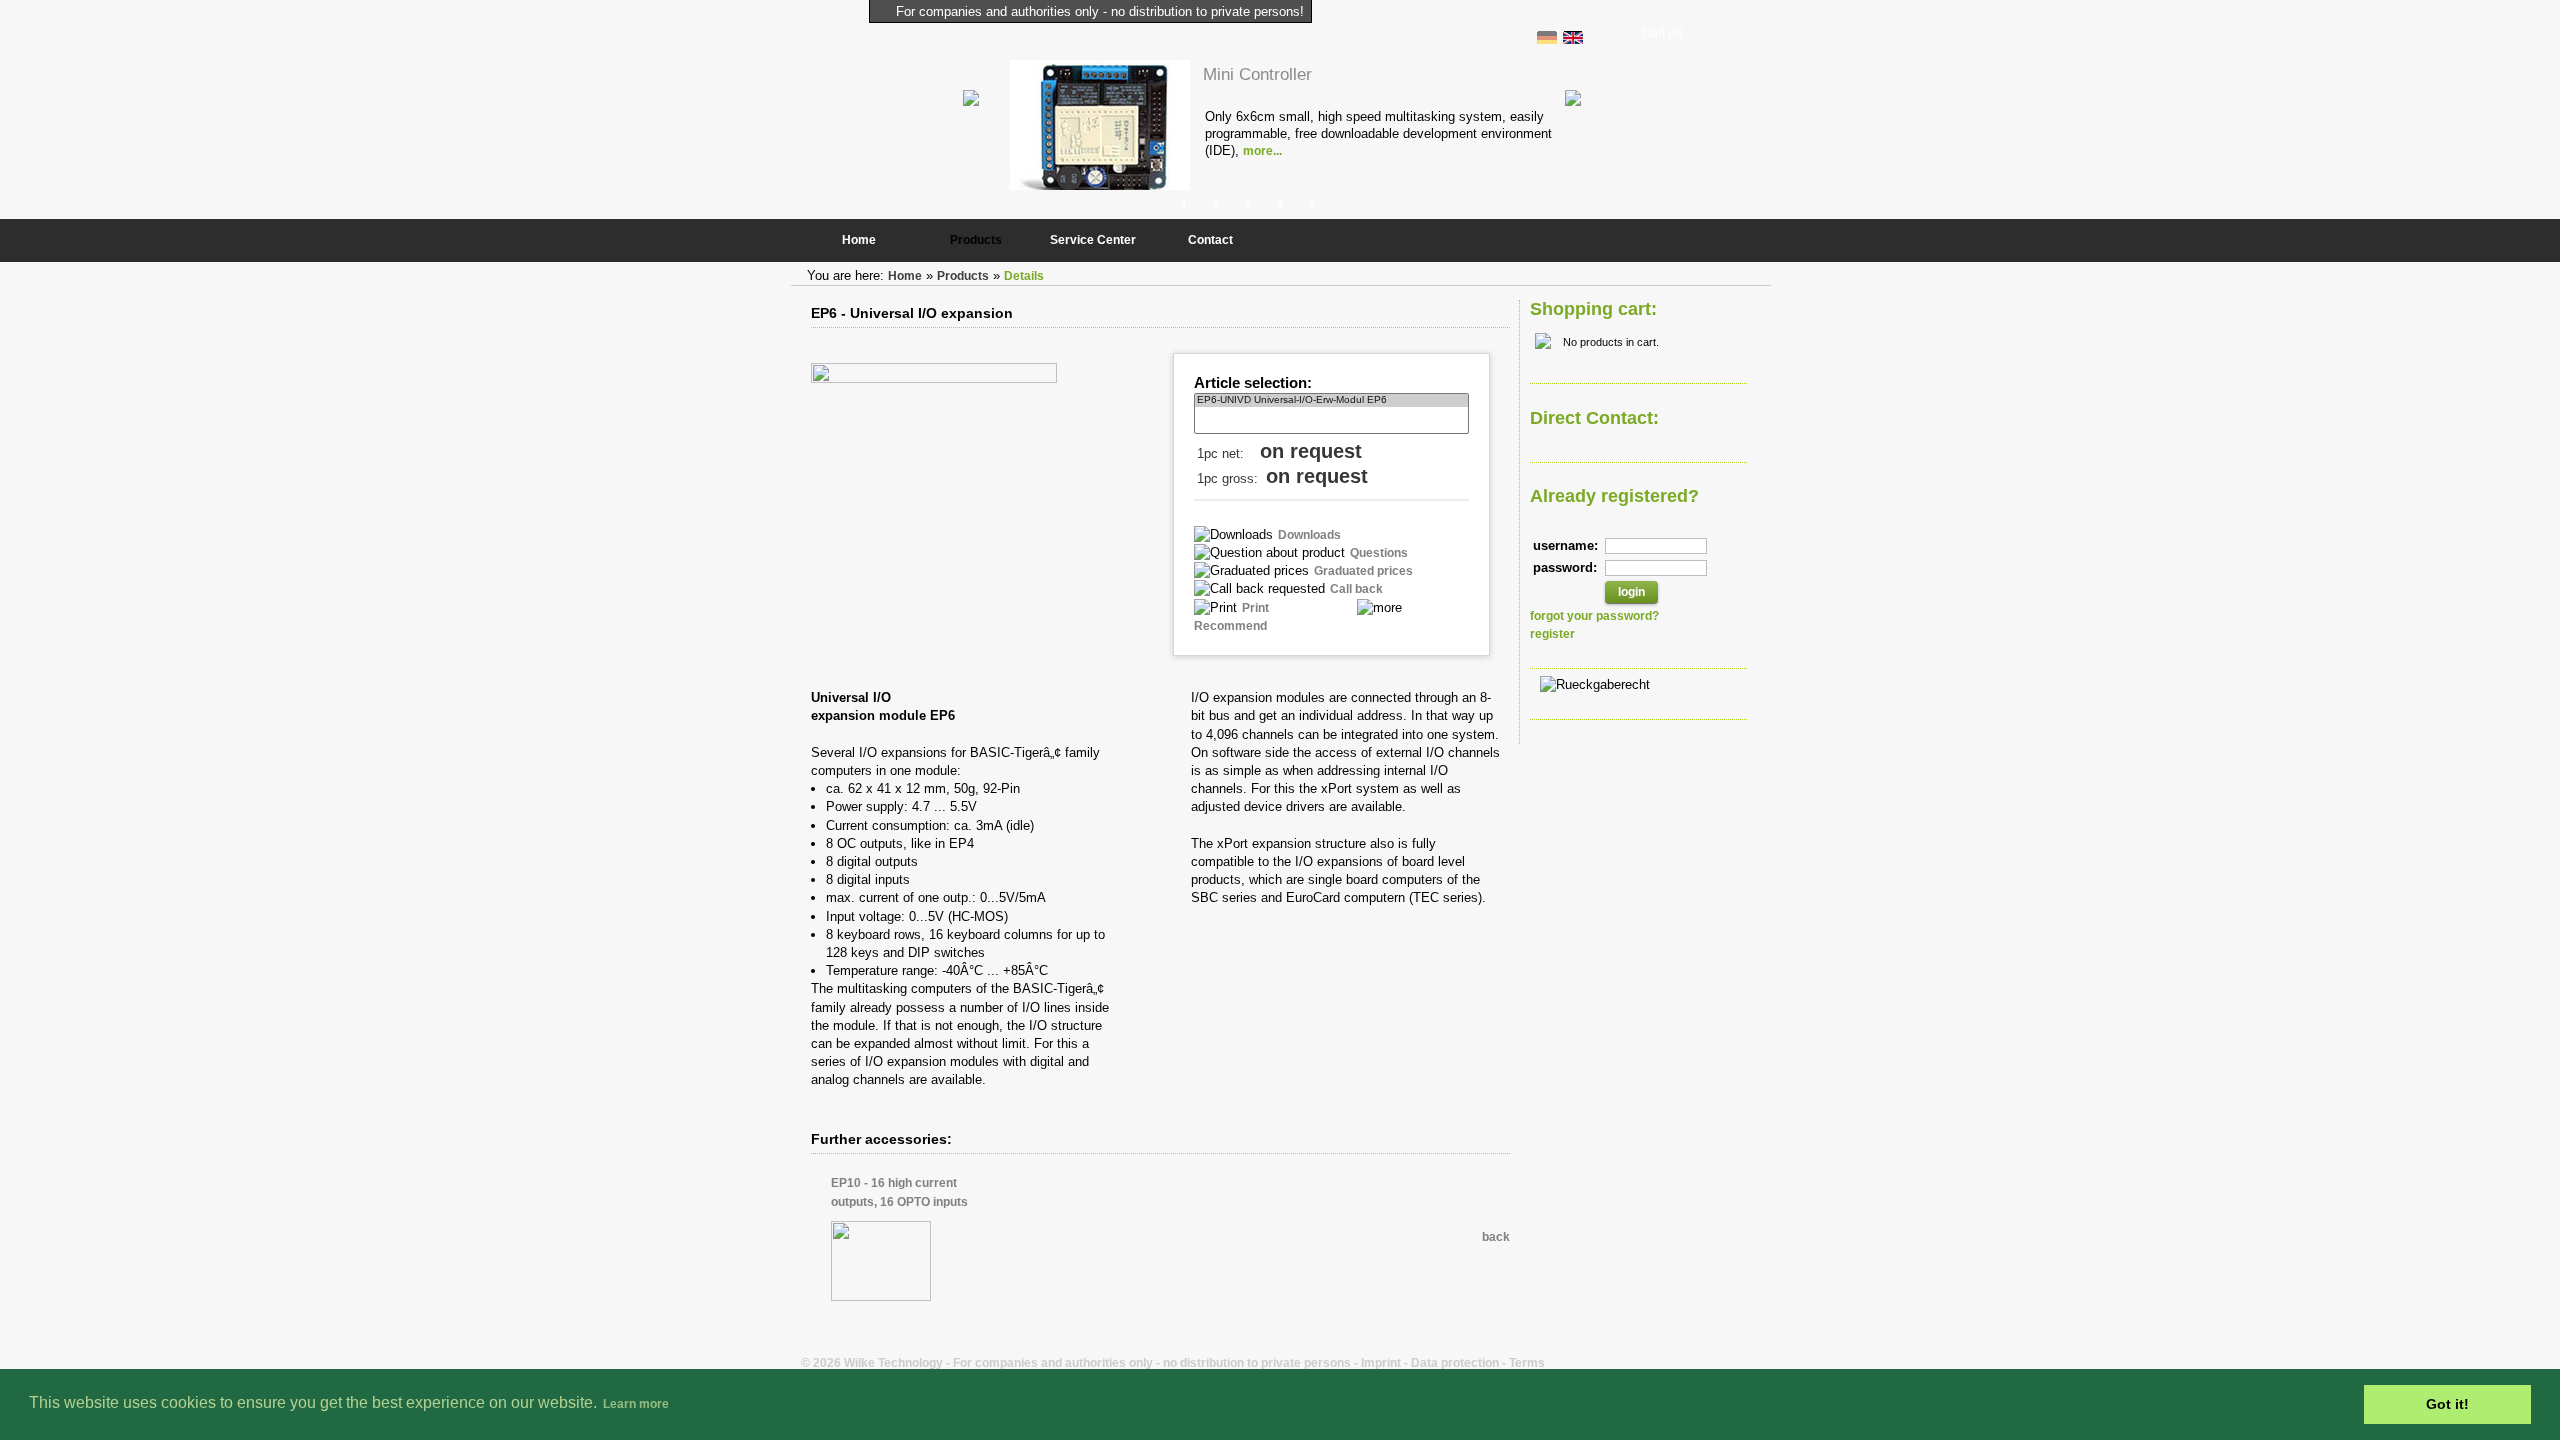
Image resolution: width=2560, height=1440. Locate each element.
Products (976, 240)
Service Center (1093, 240)
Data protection (1455, 1363)
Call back (1356, 589)
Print (1255, 608)
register (1552, 634)
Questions (1379, 553)
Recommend (1230, 626)
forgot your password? (1594, 616)
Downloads (1309, 535)
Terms (1527, 1363)
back (1496, 1237)
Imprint (1381, 1363)
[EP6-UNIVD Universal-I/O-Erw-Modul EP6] (1331, 400)
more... (1262, 151)
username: (1565, 545)
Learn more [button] (636, 1404)
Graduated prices (1363, 571)
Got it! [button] (2447, 1404)
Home (859, 240)
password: (1565, 567)
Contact (1210, 240)
